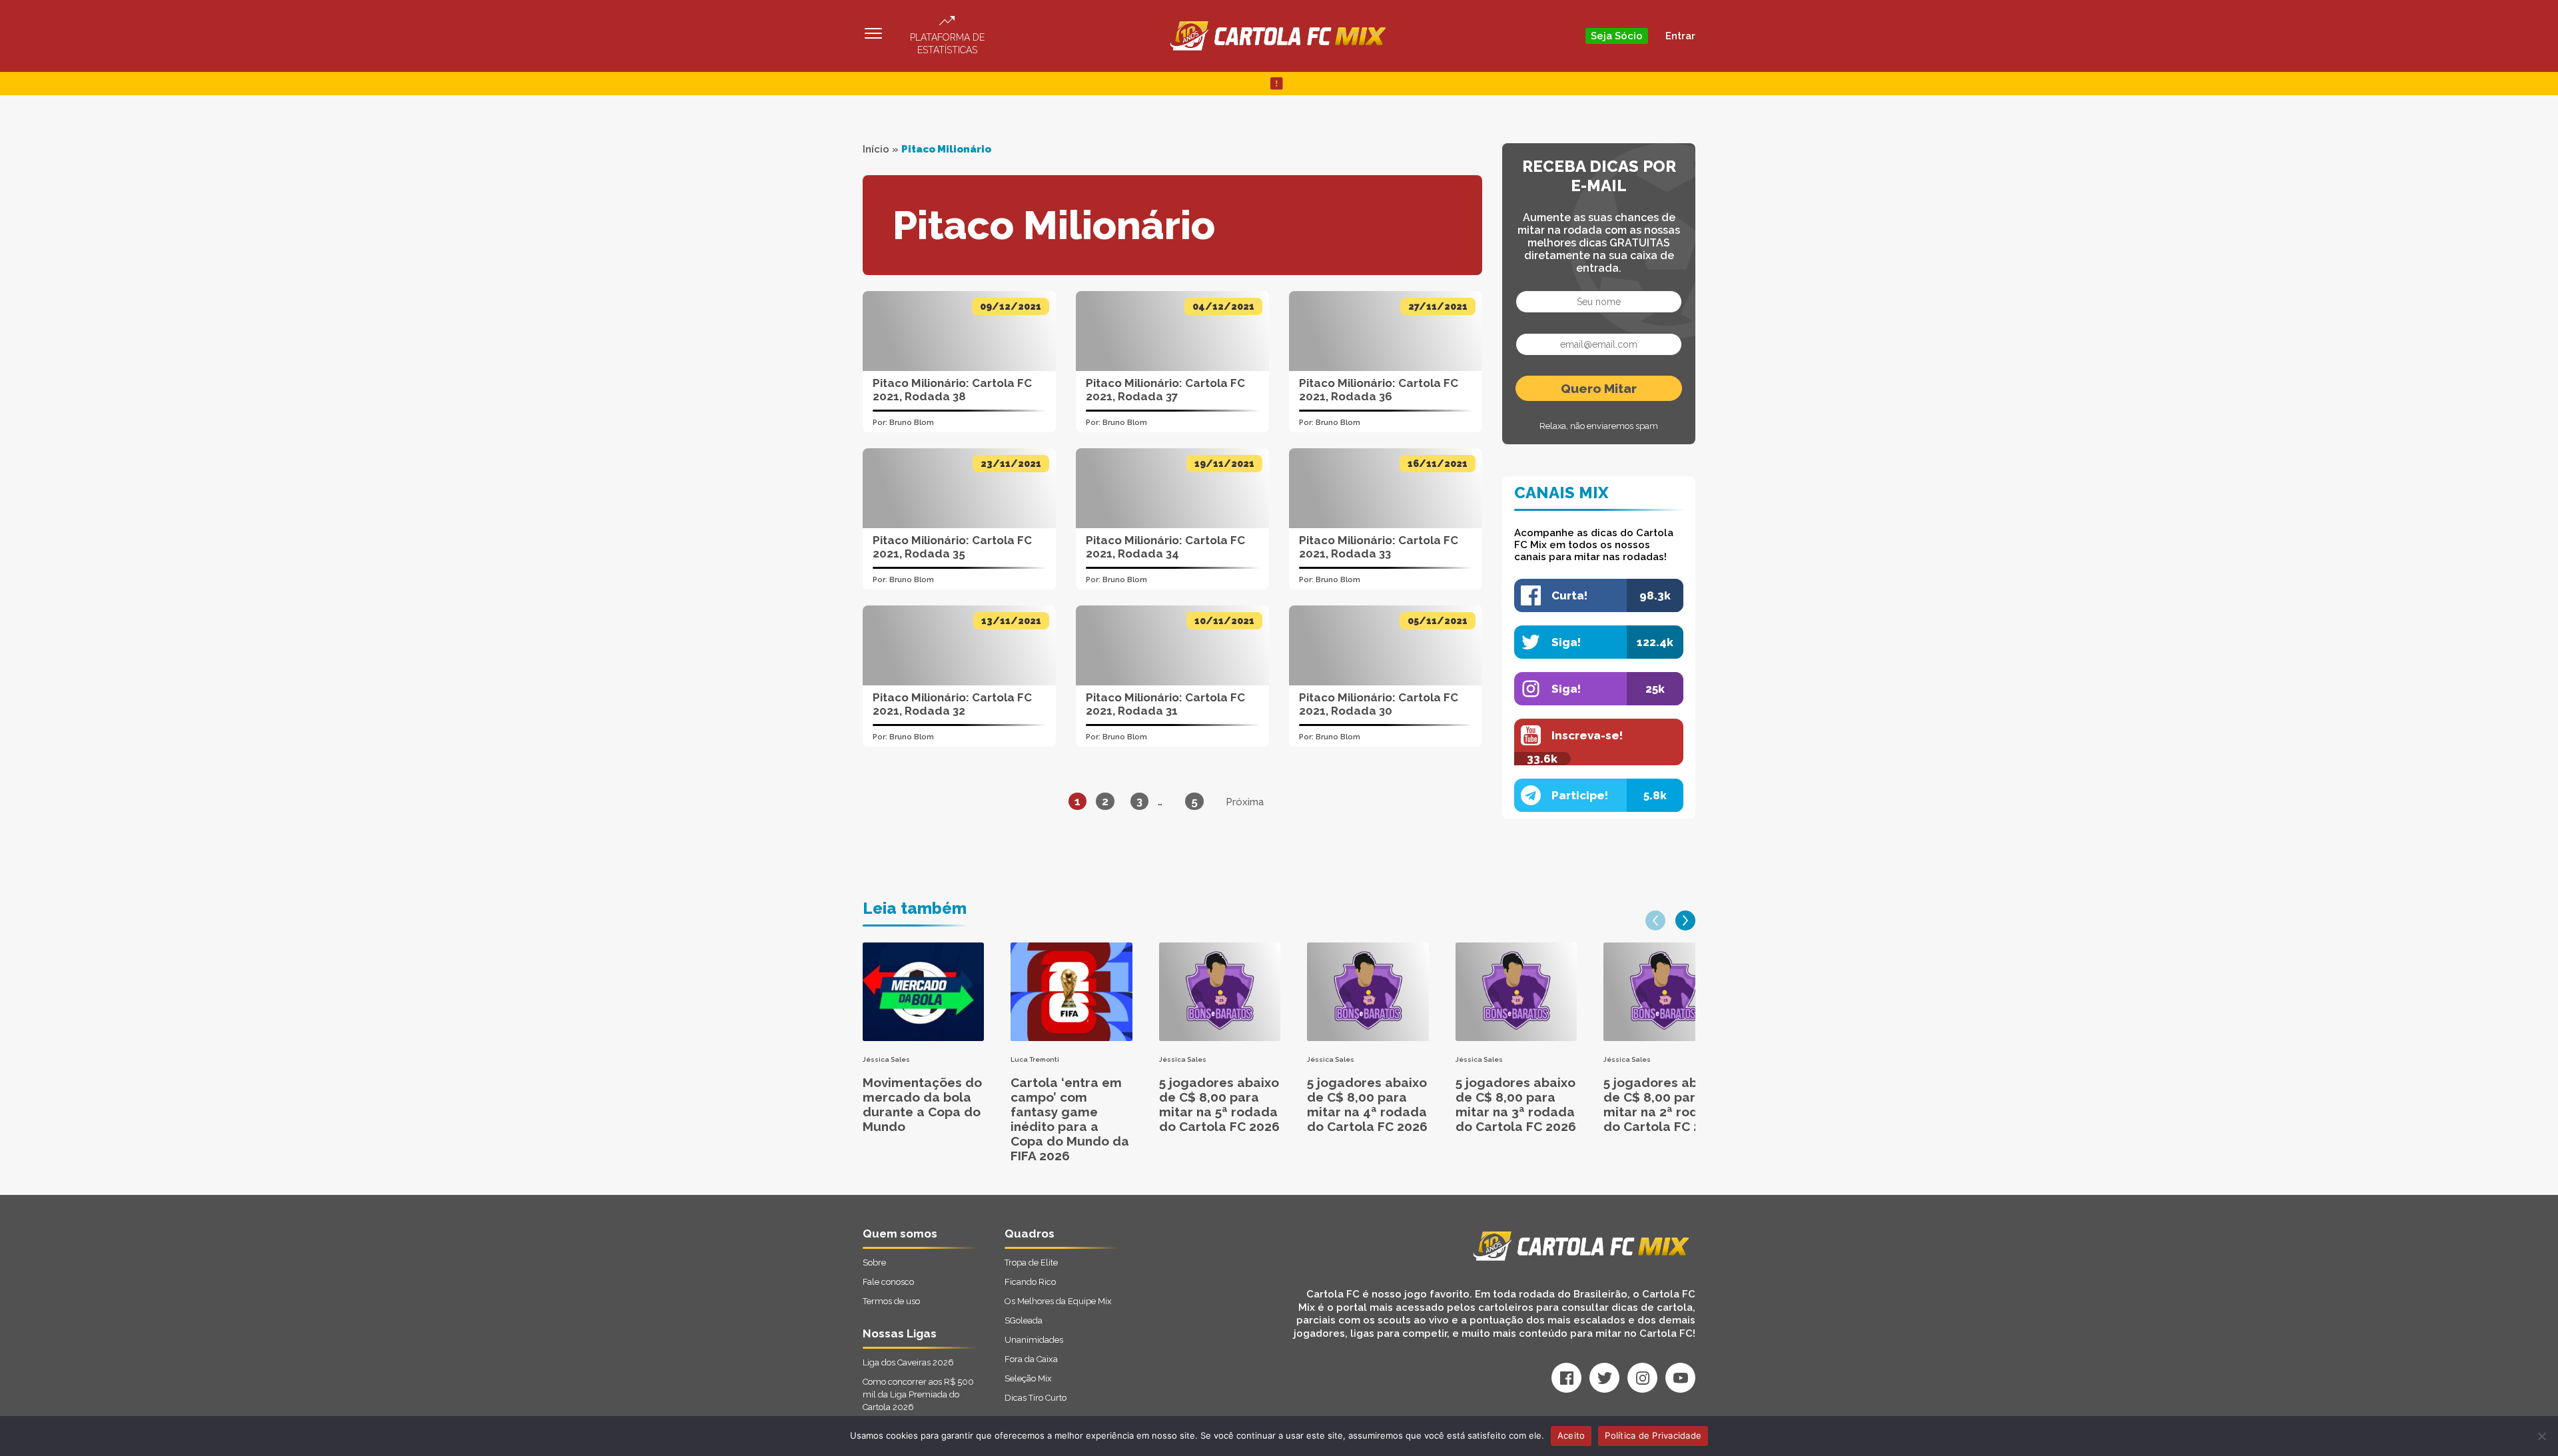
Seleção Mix (1028, 1378)
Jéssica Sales (886, 1059)
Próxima (1245, 802)
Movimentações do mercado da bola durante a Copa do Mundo (922, 1104)
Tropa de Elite (1031, 1263)
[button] (1655, 920)
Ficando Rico (1030, 1282)
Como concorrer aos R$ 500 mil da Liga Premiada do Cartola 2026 (918, 1394)
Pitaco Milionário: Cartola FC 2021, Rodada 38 (952, 390)
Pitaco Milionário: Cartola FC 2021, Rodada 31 (1165, 704)
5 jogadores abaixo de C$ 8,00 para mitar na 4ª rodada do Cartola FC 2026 (1367, 1104)
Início (876, 149)
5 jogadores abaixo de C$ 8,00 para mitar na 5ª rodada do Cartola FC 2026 (1219, 1104)
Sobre (874, 1263)
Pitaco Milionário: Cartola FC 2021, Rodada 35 (952, 547)
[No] (2541, 1436)
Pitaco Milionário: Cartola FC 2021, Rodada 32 (952, 704)
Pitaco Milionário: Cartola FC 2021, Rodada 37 (1165, 390)
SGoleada (1024, 1320)
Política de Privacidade (1653, 1435)
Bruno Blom (912, 423)
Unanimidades (1034, 1340)
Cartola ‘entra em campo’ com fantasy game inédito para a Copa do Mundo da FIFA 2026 (1070, 1119)
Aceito (1571, 1435)
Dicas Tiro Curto (1036, 1398)
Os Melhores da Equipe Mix (1058, 1301)
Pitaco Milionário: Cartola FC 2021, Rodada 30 (1379, 704)
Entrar (1680, 36)
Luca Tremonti (1035, 1059)
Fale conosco (888, 1282)
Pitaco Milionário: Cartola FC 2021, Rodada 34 (1165, 547)
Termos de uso (891, 1301)
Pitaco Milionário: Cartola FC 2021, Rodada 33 (1379, 547)
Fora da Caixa (1031, 1359)
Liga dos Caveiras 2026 (908, 1362)
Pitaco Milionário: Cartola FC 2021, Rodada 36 (1379, 390)
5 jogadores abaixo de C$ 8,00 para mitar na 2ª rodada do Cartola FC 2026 (1664, 1104)
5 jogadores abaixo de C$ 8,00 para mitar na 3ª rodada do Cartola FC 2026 (1516, 1104)
